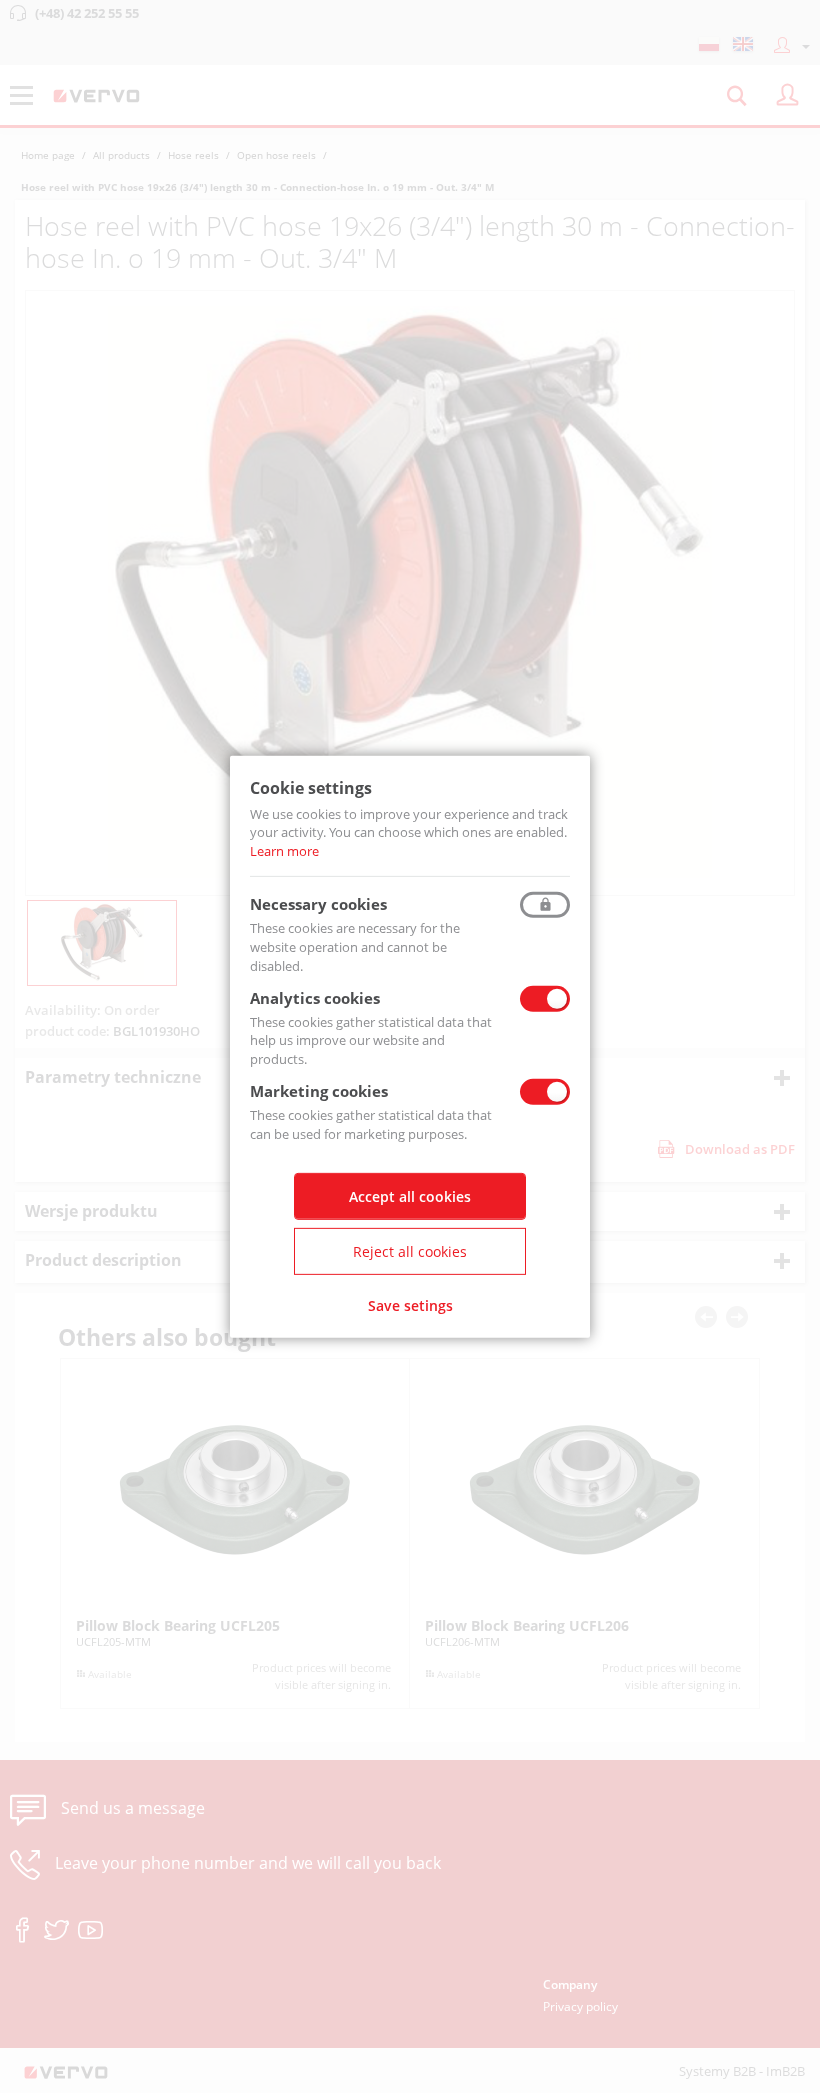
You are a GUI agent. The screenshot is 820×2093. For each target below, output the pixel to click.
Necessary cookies (318, 904)
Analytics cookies (315, 997)
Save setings (410, 1305)
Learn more (284, 851)
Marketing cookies (319, 1091)
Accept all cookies (410, 1196)
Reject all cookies (410, 1251)
